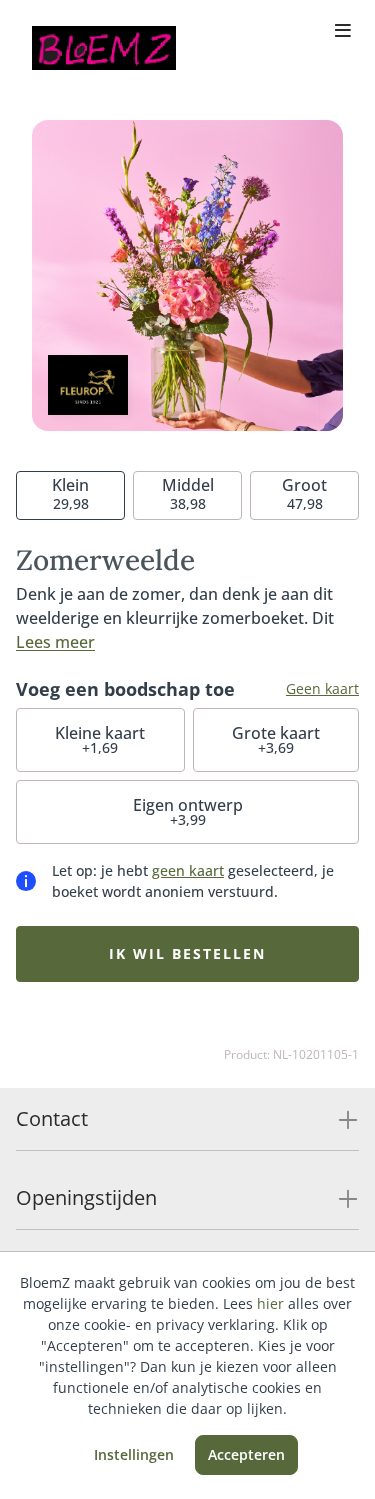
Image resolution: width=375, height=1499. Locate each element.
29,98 (70, 493)
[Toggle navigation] (343, 32)
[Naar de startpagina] (104, 48)
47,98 (304, 493)
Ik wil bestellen (187, 953)
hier (270, 1303)
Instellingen (134, 1454)
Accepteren (246, 1454)
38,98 (188, 493)
